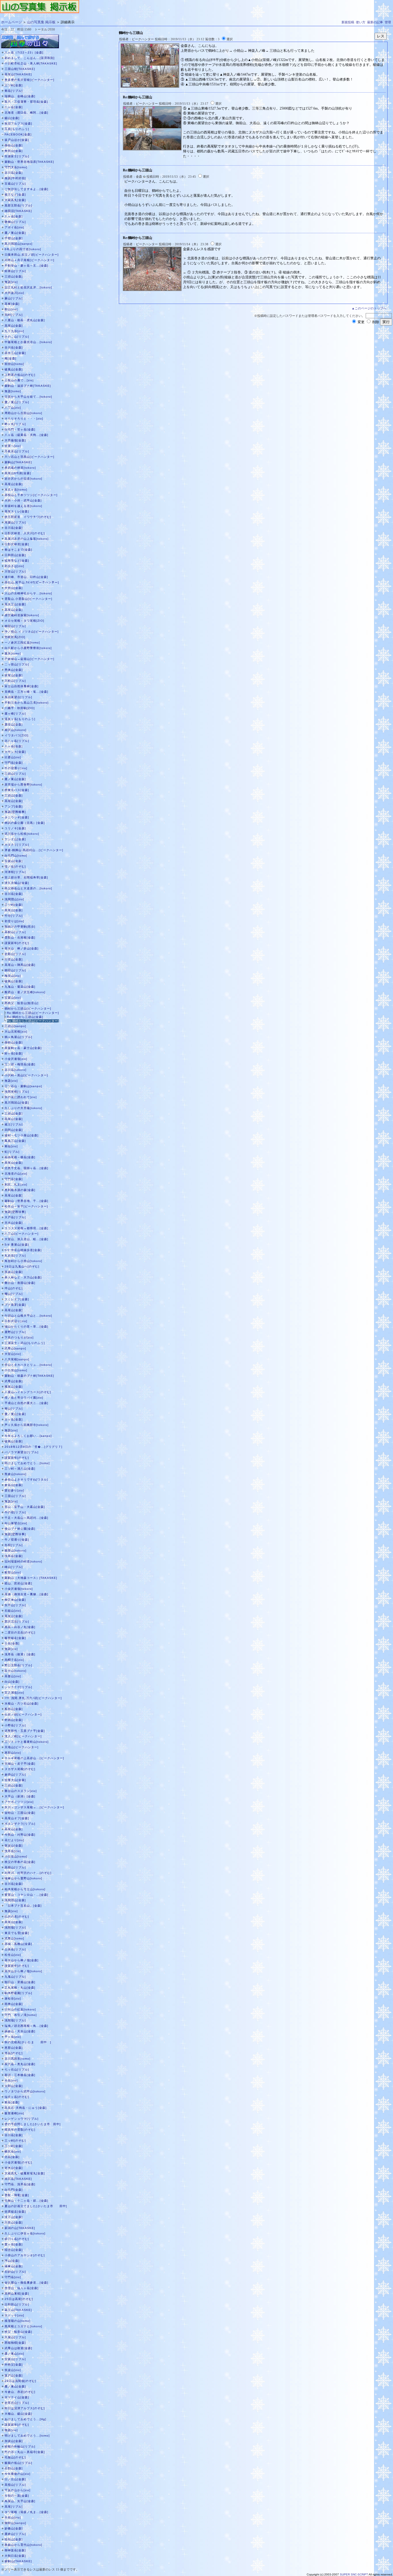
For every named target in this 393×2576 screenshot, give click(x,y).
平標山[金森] (14, 238)
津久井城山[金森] (17, 883)
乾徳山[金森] (14, 1720)
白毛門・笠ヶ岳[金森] (20, 429)
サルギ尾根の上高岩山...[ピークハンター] (34, 1758)
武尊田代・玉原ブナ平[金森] (25, 1731)
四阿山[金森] (14, 1130)
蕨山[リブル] (14, 298)
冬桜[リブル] (14, 1545)
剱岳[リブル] (14, 91)
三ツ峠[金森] (14, 85)
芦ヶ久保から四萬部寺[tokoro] (27, 1425)
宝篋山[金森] (14, 861)
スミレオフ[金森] (17, 1299)
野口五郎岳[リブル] (18, 1665)
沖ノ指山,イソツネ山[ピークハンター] (32, 632)
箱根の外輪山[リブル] (20, 2446)
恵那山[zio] (13, 1753)
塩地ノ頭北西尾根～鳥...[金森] (26, 2026)
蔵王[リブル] (14, 1124)
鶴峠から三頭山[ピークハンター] (28, 1009)
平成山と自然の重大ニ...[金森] (26, 1403)
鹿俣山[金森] (14, 724)
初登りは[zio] (14, 921)
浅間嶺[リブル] (15, 1927)
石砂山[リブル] (15, 2272)
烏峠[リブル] (14, 315)
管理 (388, 22)
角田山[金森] (14, 151)
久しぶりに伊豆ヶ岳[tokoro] (25, 2233)
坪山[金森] (12, 2261)
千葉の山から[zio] (18, 2490)
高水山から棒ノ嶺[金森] (22, 1960)
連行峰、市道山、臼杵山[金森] (26, 577)
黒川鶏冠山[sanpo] (19, 244)
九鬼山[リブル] (15, 1977)
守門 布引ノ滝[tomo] (21, 2015)
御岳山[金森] (14, 145)
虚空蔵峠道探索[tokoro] (22, 615)
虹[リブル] (12, 1152)
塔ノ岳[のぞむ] (15, 866)
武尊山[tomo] (14, 1938)
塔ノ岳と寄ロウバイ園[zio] (24, 1398)
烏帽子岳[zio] (14, 1660)
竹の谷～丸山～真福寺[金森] (25, 2452)
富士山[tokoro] (16, 1671)
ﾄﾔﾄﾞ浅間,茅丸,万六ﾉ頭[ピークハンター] (33, 1698)
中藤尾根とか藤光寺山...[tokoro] (28, 342)
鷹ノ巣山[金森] (15, 233)
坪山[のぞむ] (14, 1288)
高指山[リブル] (15, 2485)
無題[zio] (11, 282)
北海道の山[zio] (16, 1174)
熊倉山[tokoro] (16, 1474)
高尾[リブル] (14, 2507)
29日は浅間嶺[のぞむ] (20, 2381)
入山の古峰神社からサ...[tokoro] (28, 593)
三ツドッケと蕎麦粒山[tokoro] (27, 1742)
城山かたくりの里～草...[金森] (26, 1327)
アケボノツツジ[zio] (19, 1802)
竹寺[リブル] (14, 916)
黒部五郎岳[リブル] (18, 205)
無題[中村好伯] (15, 178)
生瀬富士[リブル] (17, 156)
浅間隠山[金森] (15, 1900)
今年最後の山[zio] (18, 2474)
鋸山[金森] (12, 118)
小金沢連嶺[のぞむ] (18, 2162)
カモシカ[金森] (15, 752)
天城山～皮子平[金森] (20, 1764)
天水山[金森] (14, 1223)
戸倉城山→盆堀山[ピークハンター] (29, 659)
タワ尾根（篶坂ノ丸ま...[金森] (26, 2512)
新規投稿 (348, 22)
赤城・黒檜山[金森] (18, 1944)
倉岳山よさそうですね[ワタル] (26, 1479)
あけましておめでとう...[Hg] (25, 2419)
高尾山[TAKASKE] (18, 74)
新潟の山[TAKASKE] (20, 2228)
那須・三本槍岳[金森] (20, 2075)
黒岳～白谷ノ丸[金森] (20, 1627)
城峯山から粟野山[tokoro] (23, 1878)
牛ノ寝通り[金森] (17, 1540)
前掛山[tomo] (14, 364)
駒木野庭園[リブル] (18, 1993)
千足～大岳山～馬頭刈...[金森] (26, 1518)
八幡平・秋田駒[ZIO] (20, 708)
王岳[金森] (12, 1643)
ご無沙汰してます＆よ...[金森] (26, 189)
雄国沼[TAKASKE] (18, 211)
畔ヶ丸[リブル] (15, 424)
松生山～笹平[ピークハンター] (26, 1206)
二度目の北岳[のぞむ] (20, 1632)
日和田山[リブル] (17, 2304)
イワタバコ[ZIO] (17, 735)
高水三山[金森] (15, 353)
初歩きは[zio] (14, 566)
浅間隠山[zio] (14, 899)
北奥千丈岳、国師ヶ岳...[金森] (26, 1168)
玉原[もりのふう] (17, 129)
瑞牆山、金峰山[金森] (20, 96)
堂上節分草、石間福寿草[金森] (26, 877)
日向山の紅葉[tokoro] (20, 2009)
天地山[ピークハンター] (22, 1747)
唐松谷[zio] (13, 1998)
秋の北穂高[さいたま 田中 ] (28, 2042)
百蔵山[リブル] (15, 184)
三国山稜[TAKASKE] (20, 69)
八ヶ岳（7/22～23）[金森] (24, 52)
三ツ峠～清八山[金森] (20, 1469)
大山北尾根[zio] (16, 1032)
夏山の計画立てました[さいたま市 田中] (36, 2206)
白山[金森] (12, 1682)
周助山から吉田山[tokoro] (23, 413)
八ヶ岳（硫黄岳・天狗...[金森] (26, 435)
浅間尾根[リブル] (17, 1092)
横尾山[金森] (14, 1387)
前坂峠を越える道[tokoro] (23, 506)
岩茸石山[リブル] (17, 2403)
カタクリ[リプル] (17, 845)
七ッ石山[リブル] (17, 2070)
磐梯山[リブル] (15, 222)
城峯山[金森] (14, 2266)
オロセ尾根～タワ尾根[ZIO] (24, 621)
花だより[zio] (14, 1840)
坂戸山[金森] (14, 2375)
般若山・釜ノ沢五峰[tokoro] (25, 992)
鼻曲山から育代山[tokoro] (23, 2545)
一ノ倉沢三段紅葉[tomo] (22, 642)
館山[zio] (11, 309)
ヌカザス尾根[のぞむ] (20, 1769)
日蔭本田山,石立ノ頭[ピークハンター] (32, 255)
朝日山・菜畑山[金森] (20, 1982)
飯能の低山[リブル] (18, 2463)
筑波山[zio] (13, 2370)
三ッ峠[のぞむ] (15, 2141)
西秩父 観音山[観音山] (22, 1003)
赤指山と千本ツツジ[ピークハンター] (31, 495)
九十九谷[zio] (14, 331)
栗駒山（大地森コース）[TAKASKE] (31, 1578)
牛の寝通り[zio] (16, 768)
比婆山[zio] (13, 757)
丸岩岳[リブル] (15, 1256)
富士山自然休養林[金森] (22, 686)
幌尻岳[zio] (13, 2151)
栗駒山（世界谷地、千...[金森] (26, 1201)
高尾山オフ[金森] (17, 1818)
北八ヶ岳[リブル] (17, 741)
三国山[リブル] (15, 1496)
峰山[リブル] (14, 1567)
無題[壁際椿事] (15, 812)
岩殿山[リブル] (15, 954)
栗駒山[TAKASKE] (18, 462)
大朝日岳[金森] (15, 2556)
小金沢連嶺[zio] (16, 1059)
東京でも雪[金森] (17, 1933)
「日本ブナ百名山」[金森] (23, 1906)
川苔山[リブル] (15, 571)
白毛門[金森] (14, 2190)
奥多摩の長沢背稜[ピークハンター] (29, 80)
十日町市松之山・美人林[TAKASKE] (31, 63)
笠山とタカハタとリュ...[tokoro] (28, 1365)
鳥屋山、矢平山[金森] (20, 2501)
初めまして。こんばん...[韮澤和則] (30, 58)
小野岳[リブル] (15, 1725)
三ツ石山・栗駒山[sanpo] (23, 1086)
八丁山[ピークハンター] (22, 1234)
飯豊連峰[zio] (14, 2113)
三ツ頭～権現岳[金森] (20, 1064)
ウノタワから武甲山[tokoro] (25, 2091)
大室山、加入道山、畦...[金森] (26, 1239)
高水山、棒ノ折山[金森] (22, 948)
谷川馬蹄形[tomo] (18, 2059)
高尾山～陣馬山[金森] (20, 965)
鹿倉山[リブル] (15, 2534)
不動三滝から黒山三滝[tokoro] (27, 703)
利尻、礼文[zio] (16, 1184)
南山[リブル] (14, 1408)
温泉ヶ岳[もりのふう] (20, 719)
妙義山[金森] (14, 2528)
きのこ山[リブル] (17, 337)
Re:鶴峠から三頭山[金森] (25, 1017)
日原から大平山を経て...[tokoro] (28, 397)
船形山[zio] (13, 1572)
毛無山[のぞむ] (15, 2457)
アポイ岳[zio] (14, 227)
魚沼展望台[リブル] (18, 697)
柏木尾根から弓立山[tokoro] (25, 1889)
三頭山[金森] (14, 276)
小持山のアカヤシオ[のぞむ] (25, 2255)
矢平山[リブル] (15, 1605)
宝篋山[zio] (13, 998)
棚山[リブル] (14, 1294)
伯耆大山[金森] (15, 1780)
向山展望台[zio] (16, 1523)
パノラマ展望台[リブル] (22, 1452)
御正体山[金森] (15, 1600)
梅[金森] (11, 358)
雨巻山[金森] (14, 2004)
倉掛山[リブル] (15, 1775)
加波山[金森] (14, 2441)
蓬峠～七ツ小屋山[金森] (22, 1135)
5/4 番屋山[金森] (17, 1245)
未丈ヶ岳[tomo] (16, 490)
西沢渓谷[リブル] (17, 1622)
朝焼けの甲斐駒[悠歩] (20, 927)
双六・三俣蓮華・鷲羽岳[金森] (26, 102)
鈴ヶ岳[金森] (14, 1053)
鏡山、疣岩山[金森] (18, 1583)
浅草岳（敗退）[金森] (20, 1654)
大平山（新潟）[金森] (20, 1796)
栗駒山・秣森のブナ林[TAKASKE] (29, 1376)
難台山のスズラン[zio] (21, 1791)
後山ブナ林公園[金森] (20, 1529)
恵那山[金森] (14, 2048)
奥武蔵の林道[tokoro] (20, 468)
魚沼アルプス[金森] (18, 123)
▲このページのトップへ (369, 308)
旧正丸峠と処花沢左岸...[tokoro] (28, 287)
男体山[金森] (14, 670)
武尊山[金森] (14, 1381)
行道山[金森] (14, 959)
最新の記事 (375, 22)
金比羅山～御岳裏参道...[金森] (26, 2283)
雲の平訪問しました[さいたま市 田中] (33, 2124)
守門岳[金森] (14, 763)
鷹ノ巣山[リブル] (17, 402)
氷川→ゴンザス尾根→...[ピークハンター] (34, 1807)
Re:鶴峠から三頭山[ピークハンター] (33, 1013)
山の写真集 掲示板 (41, 22)
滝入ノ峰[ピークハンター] (23, 1736)
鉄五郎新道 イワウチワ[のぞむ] (28, 517)
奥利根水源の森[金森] (20, 1190)
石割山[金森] (14, 2468)
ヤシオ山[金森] (15, 839)
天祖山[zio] (13, 2517)
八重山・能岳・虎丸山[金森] (25, 320)
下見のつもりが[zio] (19, 1337)
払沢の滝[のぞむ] (17, 1917)
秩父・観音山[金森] (18, 2332)
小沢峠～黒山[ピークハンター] (26, 1075)
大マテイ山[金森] (17, 2397)
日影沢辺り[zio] (16, 1321)
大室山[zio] (13, 1354)
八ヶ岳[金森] (14, 107)
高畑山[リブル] (15, 1867)
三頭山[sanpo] (15, 1026)
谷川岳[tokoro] (16, 1070)
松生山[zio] (13, 1955)
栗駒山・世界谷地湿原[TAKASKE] (29, 162)
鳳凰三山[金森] (15, 1141)
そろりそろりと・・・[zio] (24, 419)
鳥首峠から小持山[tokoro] (23, 1261)
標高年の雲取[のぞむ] (20, 2130)
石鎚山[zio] (13, 1611)
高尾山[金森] (14, 326)
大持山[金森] (14, 588)
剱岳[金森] (12, 2102)
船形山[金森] (14, 1709)
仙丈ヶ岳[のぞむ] (17, 2097)
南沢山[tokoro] (16, 730)
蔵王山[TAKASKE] (18, 2310)
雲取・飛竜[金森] (17, 2195)
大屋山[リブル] (15, 2337)
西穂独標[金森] (15, 2343)
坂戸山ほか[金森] (17, 140)
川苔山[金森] (14, 2222)
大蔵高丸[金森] (15, 200)
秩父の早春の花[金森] (20, 1862)
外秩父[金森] (14, 2365)
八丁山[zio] (13, 408)
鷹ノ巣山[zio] (14, 2354)
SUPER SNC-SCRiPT (354, 2574)
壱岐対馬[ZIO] (15, 637)
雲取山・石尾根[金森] (20, 937)
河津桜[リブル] (15, 872)
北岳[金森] (12, 2157)
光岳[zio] (11, 2080)
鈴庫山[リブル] (15, 271)
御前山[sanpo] (15, 2523)
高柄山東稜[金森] (17, 2293)
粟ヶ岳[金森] (14, 2244)
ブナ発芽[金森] (15, 1305)
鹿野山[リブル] (15, 1332)
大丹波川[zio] (14, 293)
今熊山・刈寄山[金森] (20, 1835)
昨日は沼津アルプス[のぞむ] (25, 2408)
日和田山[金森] (15, 555)
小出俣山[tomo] (16, 1370)
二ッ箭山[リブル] (17, 664)
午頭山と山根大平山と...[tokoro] (28, 1316)
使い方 (361, 22)
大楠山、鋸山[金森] (18, 2414)
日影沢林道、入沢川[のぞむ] (25, 533)
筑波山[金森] (14, 1272)
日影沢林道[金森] (17, 544)
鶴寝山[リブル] (15, 626)
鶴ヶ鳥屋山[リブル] (18, 1037)
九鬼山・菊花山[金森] (20, 987)
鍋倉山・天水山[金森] (20, 2031)
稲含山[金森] (14, 2250)
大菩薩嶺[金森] (15, 440)
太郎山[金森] (14, 2086)
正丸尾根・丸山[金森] (20, 1988)
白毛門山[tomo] (16, 856)
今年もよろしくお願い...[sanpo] (28, 1436)
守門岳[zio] (13, 2277)
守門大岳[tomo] (16, 167)
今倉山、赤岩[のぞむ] (20, 2392)
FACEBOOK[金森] (18, 134)
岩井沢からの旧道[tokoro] (23, 479)
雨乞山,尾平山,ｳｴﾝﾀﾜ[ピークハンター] (32, 582)
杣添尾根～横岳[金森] (20, 1157)
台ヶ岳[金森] (14, 1419)
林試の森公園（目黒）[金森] (25, 823)
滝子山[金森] (14, 2217)
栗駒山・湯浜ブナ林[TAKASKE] (28, 386)
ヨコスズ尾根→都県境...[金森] (26, 1228)
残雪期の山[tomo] (18, 2321)
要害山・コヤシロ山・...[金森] (26, 1895)
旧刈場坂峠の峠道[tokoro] (23, 1561)
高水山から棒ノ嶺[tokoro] (23, 1971)
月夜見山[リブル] (17, 451)
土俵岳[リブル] (15, 1949)
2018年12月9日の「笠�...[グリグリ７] (34, 1447)
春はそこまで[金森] (18, 550)
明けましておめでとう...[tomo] (27, 1463)
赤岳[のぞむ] (14, 2053)
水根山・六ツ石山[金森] (22, 1703)
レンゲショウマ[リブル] (22, 2119)
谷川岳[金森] (14, 173)
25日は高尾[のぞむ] (19, 2299)
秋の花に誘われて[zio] (21, 1097)
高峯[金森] (12, 304)
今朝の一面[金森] (17, 2496)
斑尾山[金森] (14, 675)
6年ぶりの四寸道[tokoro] (23, 249)
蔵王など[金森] (15, 195)
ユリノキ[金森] (15, 828)
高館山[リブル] (15, 932)
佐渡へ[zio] (13, 446)
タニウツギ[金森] (17, 817)
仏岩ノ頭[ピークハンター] (23, 1714)
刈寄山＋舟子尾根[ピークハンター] (29, 260)
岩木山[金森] (14, 2168)
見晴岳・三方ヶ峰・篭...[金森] (26, 692)
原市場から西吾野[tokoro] (23, 785)
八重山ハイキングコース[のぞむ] (28, 1392)
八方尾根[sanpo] (17, 1359)
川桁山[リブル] (15, 681)
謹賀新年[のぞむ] (17, 943)
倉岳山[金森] (14, 1485)
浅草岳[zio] (13, 1851)
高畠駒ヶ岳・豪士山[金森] (23, 1048)
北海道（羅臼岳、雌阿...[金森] (26, 113)
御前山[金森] (14, 1042)
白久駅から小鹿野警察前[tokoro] (28, 648)
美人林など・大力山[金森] (23, 1277)
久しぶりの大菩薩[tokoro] (23, 1108)
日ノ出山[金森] (15, 2479)
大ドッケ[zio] (14, 2315)
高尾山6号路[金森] (18, 473)
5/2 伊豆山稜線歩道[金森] (23, 1250)
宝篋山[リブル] (15, 2359)
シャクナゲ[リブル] (18, 1687)
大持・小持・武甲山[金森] (23, 500)
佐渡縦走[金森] (15, 2212)
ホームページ (12, 22)
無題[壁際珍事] (15, 1212)
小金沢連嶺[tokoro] (19, 1589)
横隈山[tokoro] (16, 1551)
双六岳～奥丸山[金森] (20, 2064)
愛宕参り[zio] (14, 1490)
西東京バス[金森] (17, 790)
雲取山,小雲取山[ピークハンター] (28, 599)
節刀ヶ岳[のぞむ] (17, 2239)
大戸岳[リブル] (15, 1217)
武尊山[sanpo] (15, 1348)
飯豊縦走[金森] (15, 1638)
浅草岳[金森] (14, 1556)
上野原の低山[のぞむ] (20, 375)
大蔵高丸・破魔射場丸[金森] (25, 2173)
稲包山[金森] (14, 2539)
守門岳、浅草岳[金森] (20, 2184)
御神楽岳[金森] (15, 2550)
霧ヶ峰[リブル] (15, 714)
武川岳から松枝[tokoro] (22, 834)
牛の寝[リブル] (15, 1512)
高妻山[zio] (13, 1676)
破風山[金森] (14, 369)
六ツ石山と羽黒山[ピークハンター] (29, 457)
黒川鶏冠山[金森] (17, 1103)
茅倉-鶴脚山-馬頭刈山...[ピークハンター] (34, 850)
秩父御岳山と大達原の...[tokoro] (28, 888)
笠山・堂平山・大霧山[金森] (25, 1507)
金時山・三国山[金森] (20, 1813)
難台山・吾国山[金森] (20, 1283)
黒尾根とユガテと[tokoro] (23, 2326)
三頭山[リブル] (15, 774)
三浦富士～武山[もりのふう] (25, 1343)
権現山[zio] (13, 976)
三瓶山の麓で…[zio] (19, 380)
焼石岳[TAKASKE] (18, 2179)
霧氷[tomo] (13, 653)
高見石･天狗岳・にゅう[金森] (26, 2108)
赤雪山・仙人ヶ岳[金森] (22, 2288)
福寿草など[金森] (17, 561)
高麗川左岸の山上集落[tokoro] (27, 539)
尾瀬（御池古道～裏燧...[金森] (26, 1594)
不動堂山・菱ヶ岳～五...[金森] (26, 266)
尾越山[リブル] (15, 522)
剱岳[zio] (11, 1146)
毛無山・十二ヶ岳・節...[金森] (26, 2201)
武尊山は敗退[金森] (18, 2348)
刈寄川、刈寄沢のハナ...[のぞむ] (28, 1873)
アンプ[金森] (14, 806)
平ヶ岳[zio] (13, 2037)
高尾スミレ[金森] (17, 511)
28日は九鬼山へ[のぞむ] (22, 1266)
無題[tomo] (13, 391)
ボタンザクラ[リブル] (20, 1824)
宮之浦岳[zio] (14, 1693)
